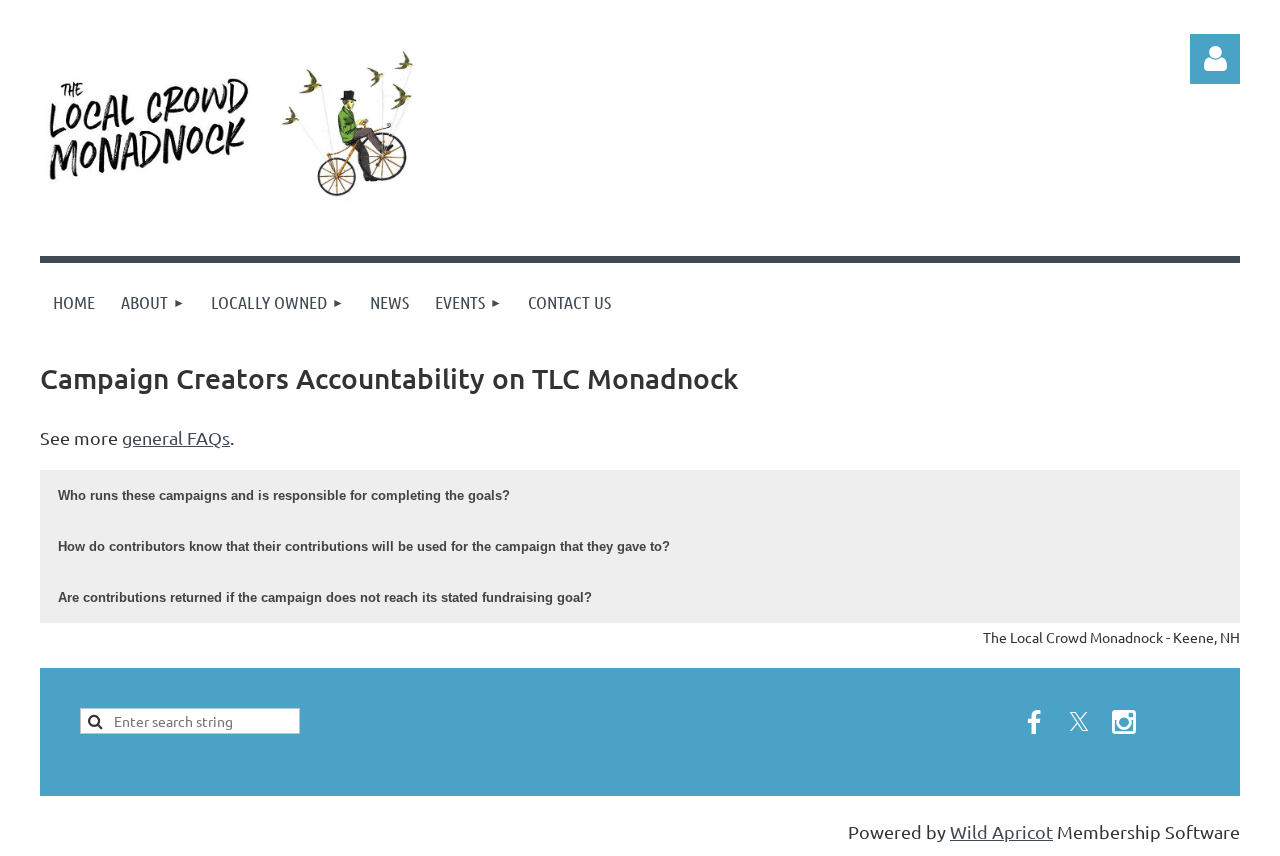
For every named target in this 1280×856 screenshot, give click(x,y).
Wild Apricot (1001, 831)
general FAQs (176, 437)
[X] (1079, 722)
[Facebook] (1034, 722)
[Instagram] (1124, 722)
